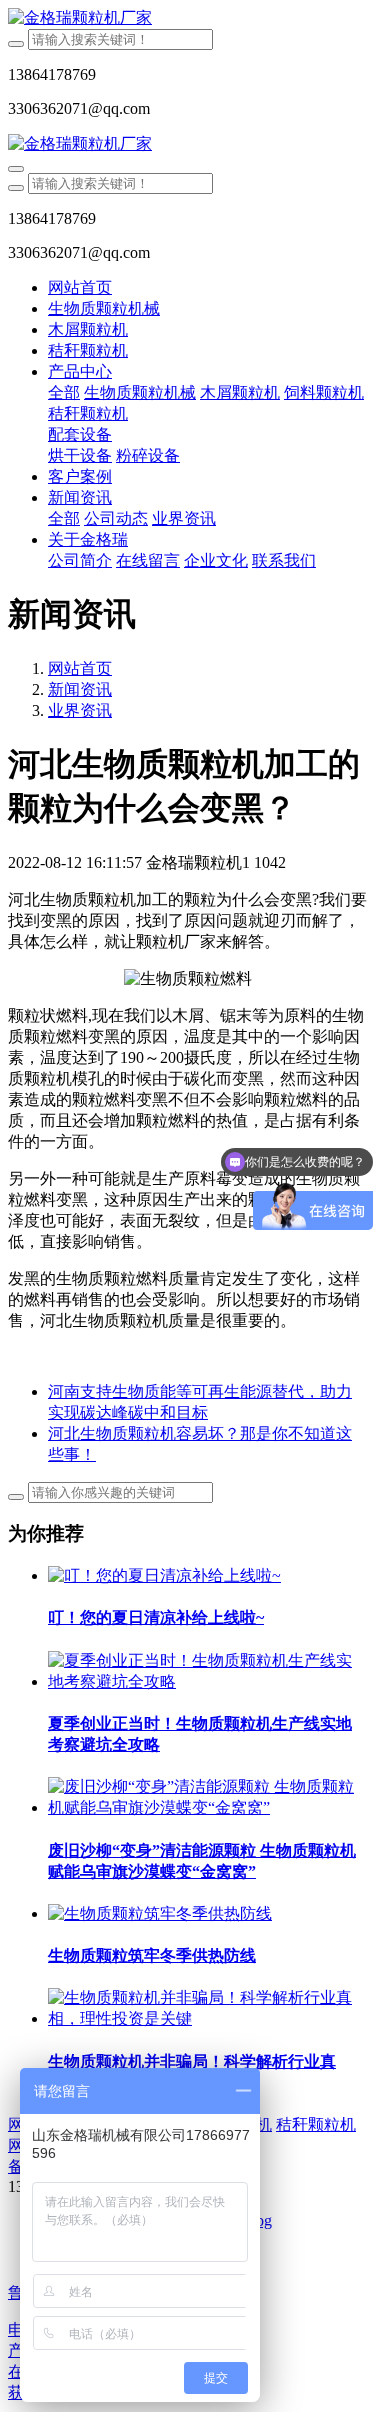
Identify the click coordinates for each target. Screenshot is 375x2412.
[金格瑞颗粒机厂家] (187, 18)
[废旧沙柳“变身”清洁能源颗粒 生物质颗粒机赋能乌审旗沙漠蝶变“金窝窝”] (207, 1807)
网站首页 (80, 287)
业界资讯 (80, 710)
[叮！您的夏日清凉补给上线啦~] (164, 1575)
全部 (64, 392)
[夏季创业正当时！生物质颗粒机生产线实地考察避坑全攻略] (207, 1681)
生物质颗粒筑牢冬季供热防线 (152, 1955)
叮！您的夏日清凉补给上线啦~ (156, 1617)
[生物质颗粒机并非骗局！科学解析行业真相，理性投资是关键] (207, 2018)
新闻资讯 (80, 689)
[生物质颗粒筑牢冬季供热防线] (160, 1913)
